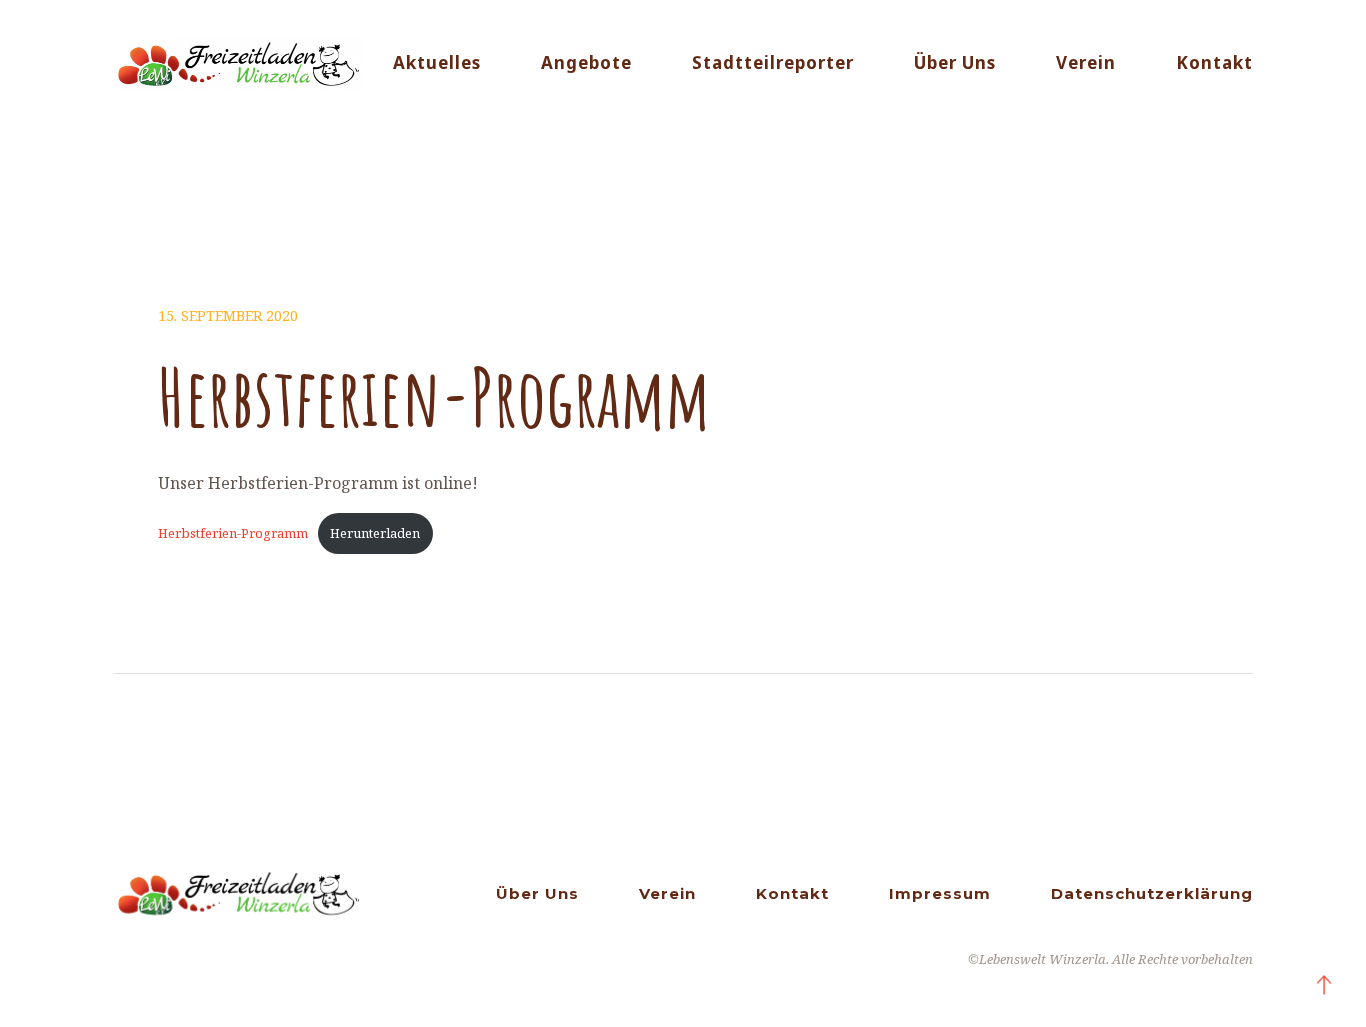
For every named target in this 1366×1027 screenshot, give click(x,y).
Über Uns (955, 62)
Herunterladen (375, 533)
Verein (1086, 62)
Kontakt (1214, 62)
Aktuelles (437, 62)
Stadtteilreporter (773, 62)
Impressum (940, 893)
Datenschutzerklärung (1152, 893)
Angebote (586, 62)
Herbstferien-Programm (233, 533)
